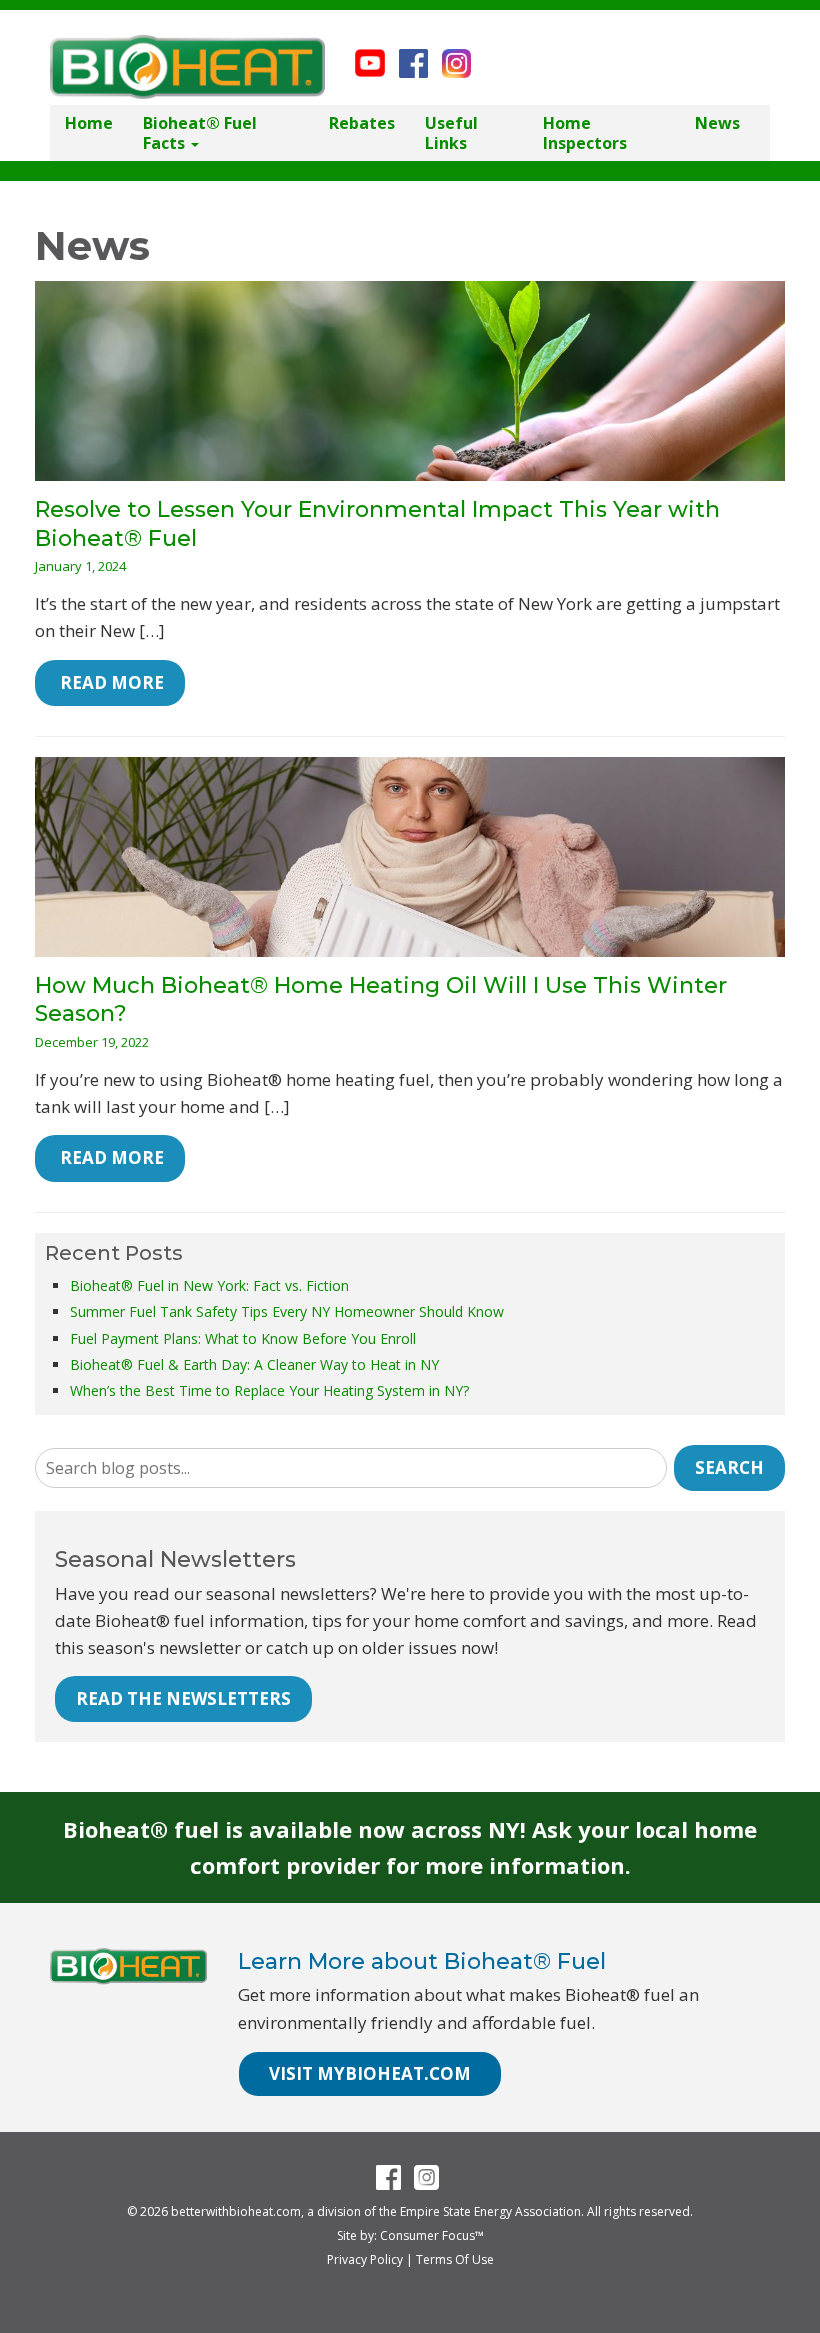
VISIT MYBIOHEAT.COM (370, 2073)
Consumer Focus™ (432, 2235)
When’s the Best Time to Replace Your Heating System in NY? (269, 1390)
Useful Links (451, 133)
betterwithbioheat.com (236, 2211)
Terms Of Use (455, 2259)
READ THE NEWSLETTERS (183, 1698)
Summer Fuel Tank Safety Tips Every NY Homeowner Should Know (287, 1311)
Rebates (362, 123)
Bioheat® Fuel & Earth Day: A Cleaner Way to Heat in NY (254, 1364)
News (717, 123)
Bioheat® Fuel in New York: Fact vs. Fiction (209, 1285)
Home (89, 123)
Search (729, 1467)
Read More (110, 682)
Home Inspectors (585, 133)
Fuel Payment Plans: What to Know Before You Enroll (243, 1338)
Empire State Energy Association (490, 2211)
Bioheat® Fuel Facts (200, 133)
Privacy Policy (365, 2259)
